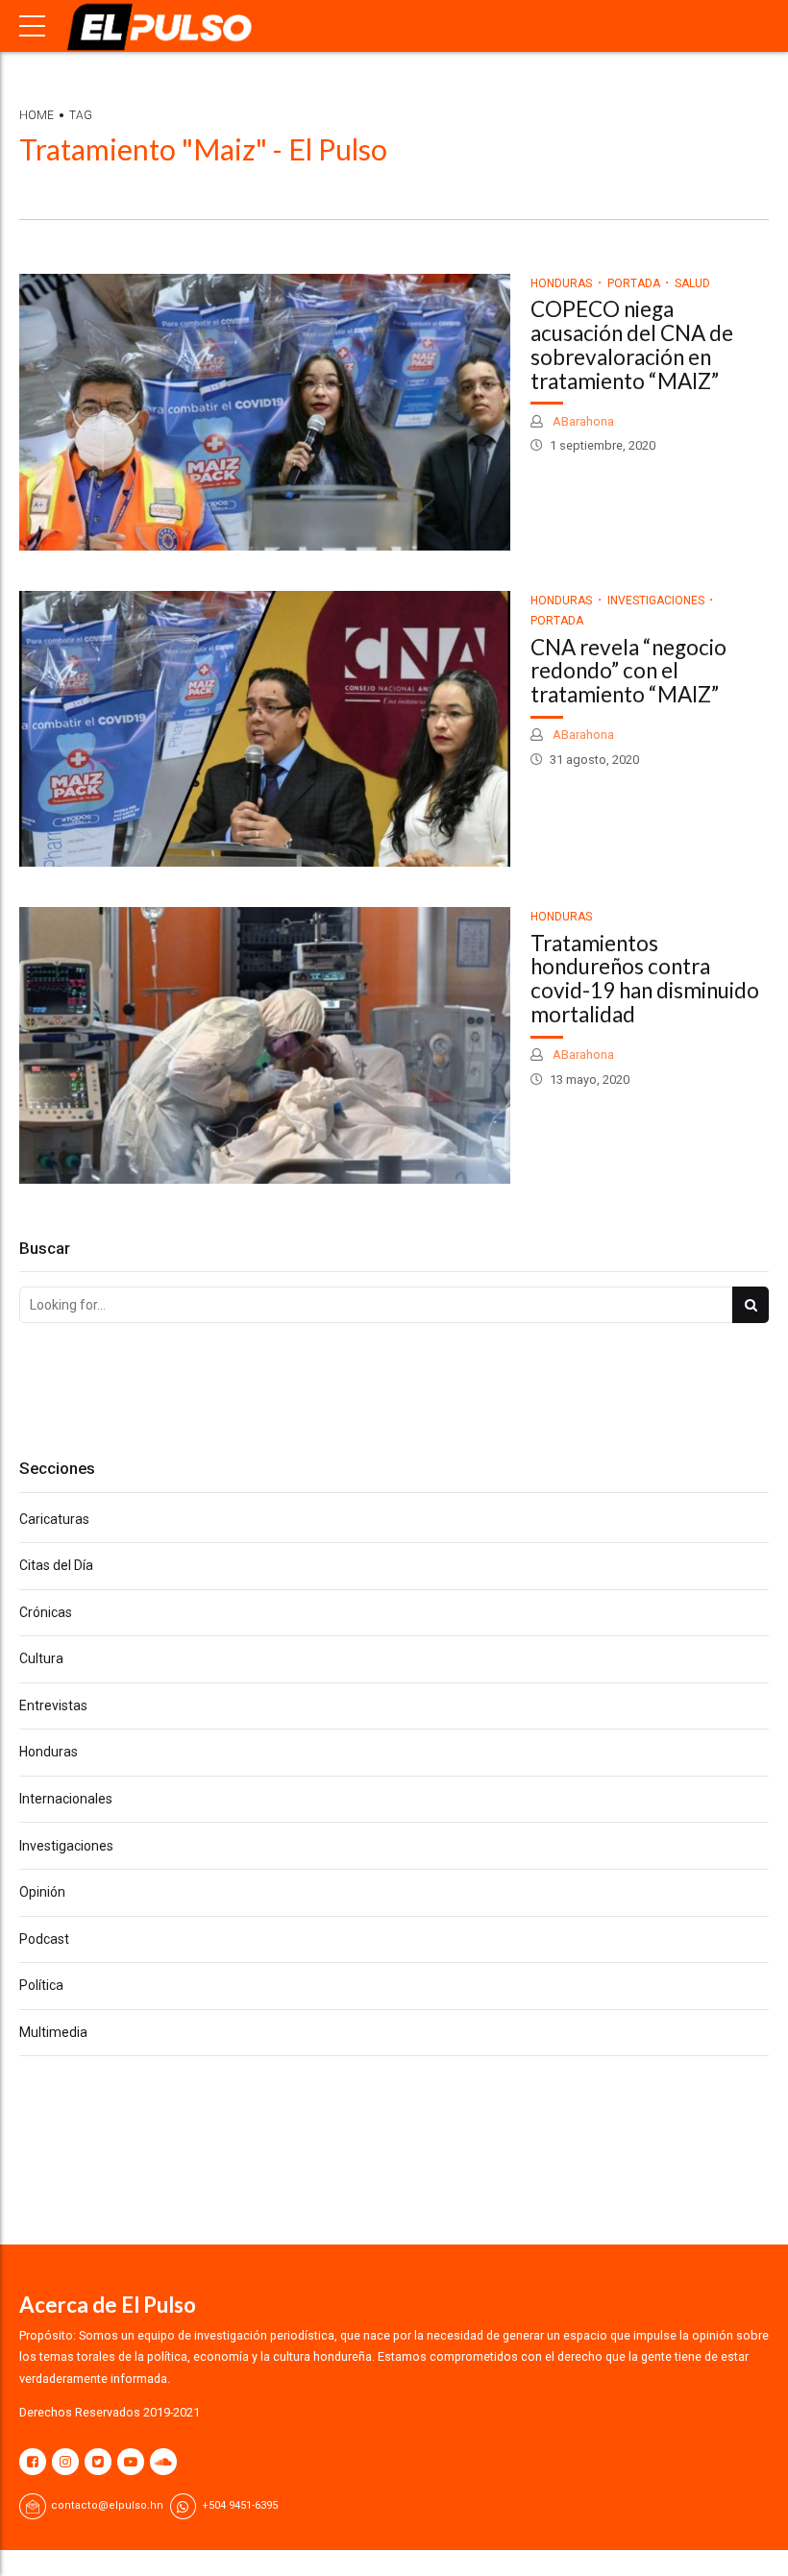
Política (41, 1985)
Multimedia (53, 2032)
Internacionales (66, 1799)
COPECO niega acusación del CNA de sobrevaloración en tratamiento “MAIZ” (632, 344)
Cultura (41, 1658)
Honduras (561, 283)
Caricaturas (54, 1519)
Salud (692, 283)
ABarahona (582, 421)
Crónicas (46, 1612)
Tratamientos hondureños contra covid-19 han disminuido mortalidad (645, 979)
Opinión (42, 1892)
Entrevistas (53, 1705)
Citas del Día (56, 1565)
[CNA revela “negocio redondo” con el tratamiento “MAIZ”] (265, 729)
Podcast (44, 1939)
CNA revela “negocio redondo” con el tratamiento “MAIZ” (628, 671)
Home (37, 115)
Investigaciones (656, 601)
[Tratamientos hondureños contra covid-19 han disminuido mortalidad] (265, 1045)
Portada (634, 283)
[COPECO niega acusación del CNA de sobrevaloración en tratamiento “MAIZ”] (265, 412)
